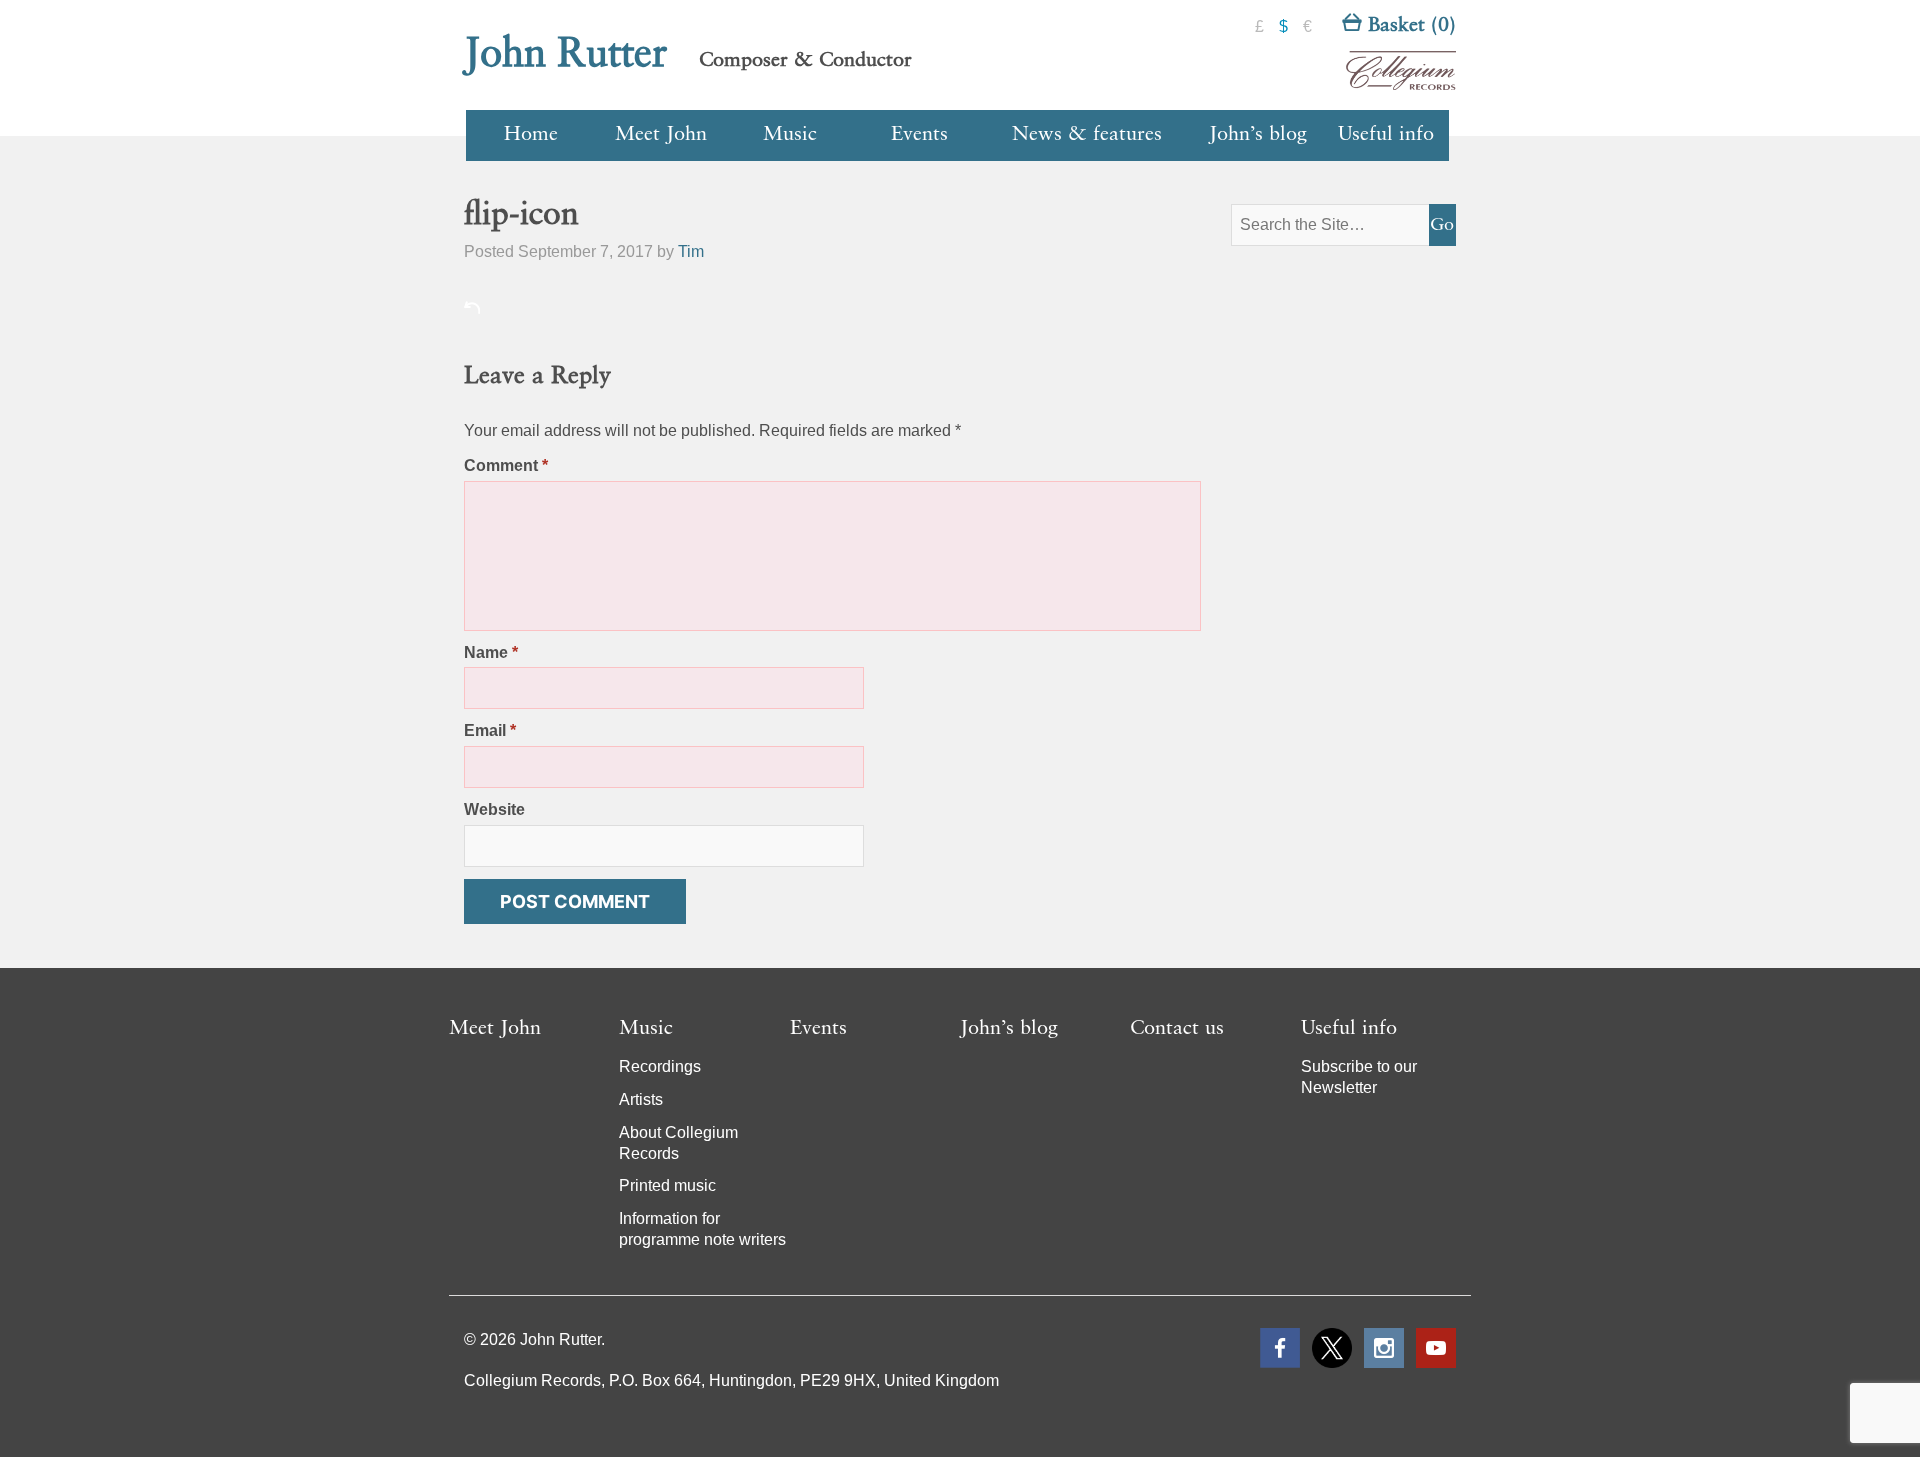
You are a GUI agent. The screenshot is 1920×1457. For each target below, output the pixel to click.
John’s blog (1258, 135)
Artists (641, 1099)
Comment (506, 465)
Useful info (1386, 135)
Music (790, 135)
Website (494, 809)
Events (919, 135)
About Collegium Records (678, 1143)
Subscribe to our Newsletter (1359, 1077)
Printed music (667, 1185)
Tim (691, 251)
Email (490, 730)
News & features (1087, 135)
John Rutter (566, 55)
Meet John (661, 135)
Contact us (1177, 1029)
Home (531, 135)
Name (491, 652)
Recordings (660, 1066)
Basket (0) (1409, 26)
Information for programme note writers (702, 1229)
